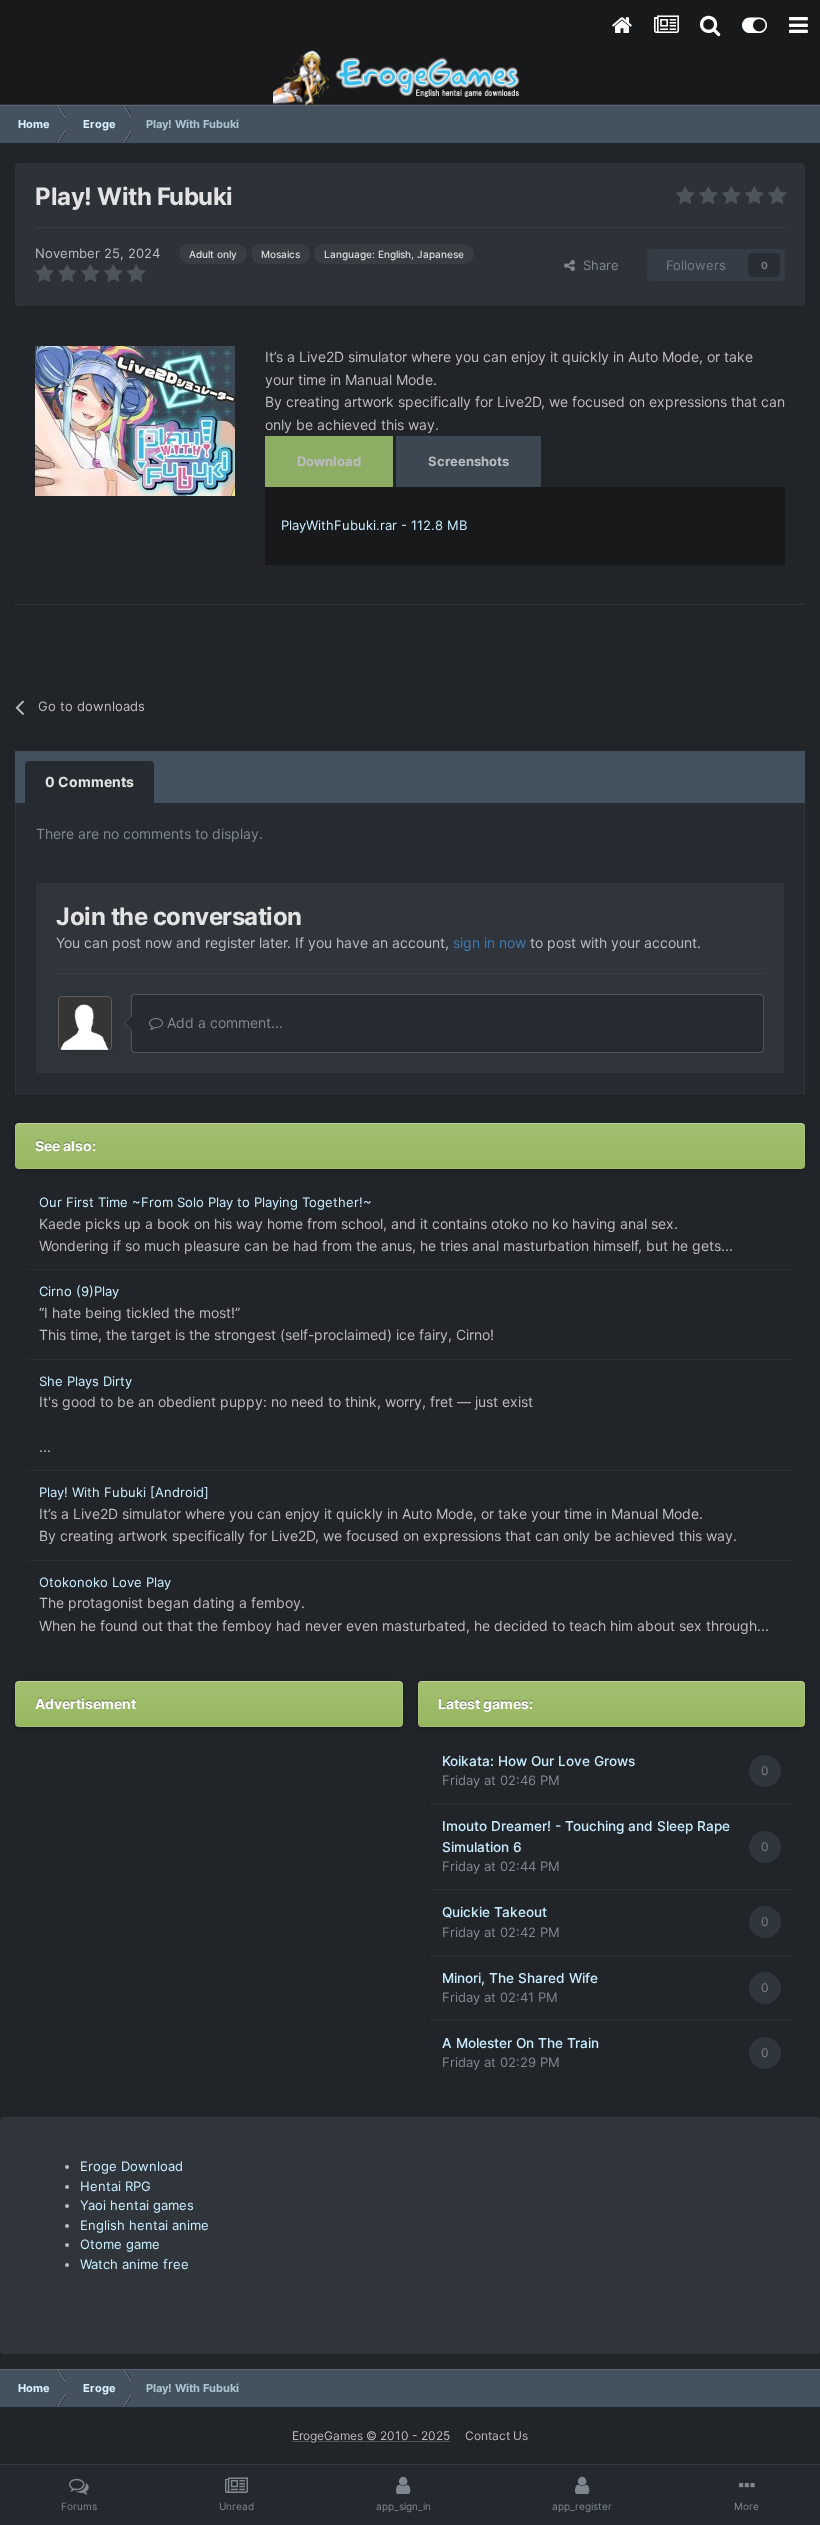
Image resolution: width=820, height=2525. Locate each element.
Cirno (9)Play (79, 1291)
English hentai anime (144, 2225)
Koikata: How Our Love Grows (538, 1761)
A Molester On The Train (520, 2043)
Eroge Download (131, 2166)
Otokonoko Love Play (105, 1582)
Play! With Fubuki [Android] (124, 1492)
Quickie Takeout (494, 1912)
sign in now (489, 942)
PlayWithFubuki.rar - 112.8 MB (374, 525)
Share (597, 265)
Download (329, 461)
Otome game (120, 2244)
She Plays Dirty (85, 1381)
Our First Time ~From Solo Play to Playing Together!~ (205, 1202)
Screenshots (468, 461)
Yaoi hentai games (137, 2205)
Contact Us (496, 2435)
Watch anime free (134, 2264)
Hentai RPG (115, 2186)
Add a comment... (223, 1022)
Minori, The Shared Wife (520, 1978)
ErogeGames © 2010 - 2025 (371, 2435)
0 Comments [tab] (89, 781)
